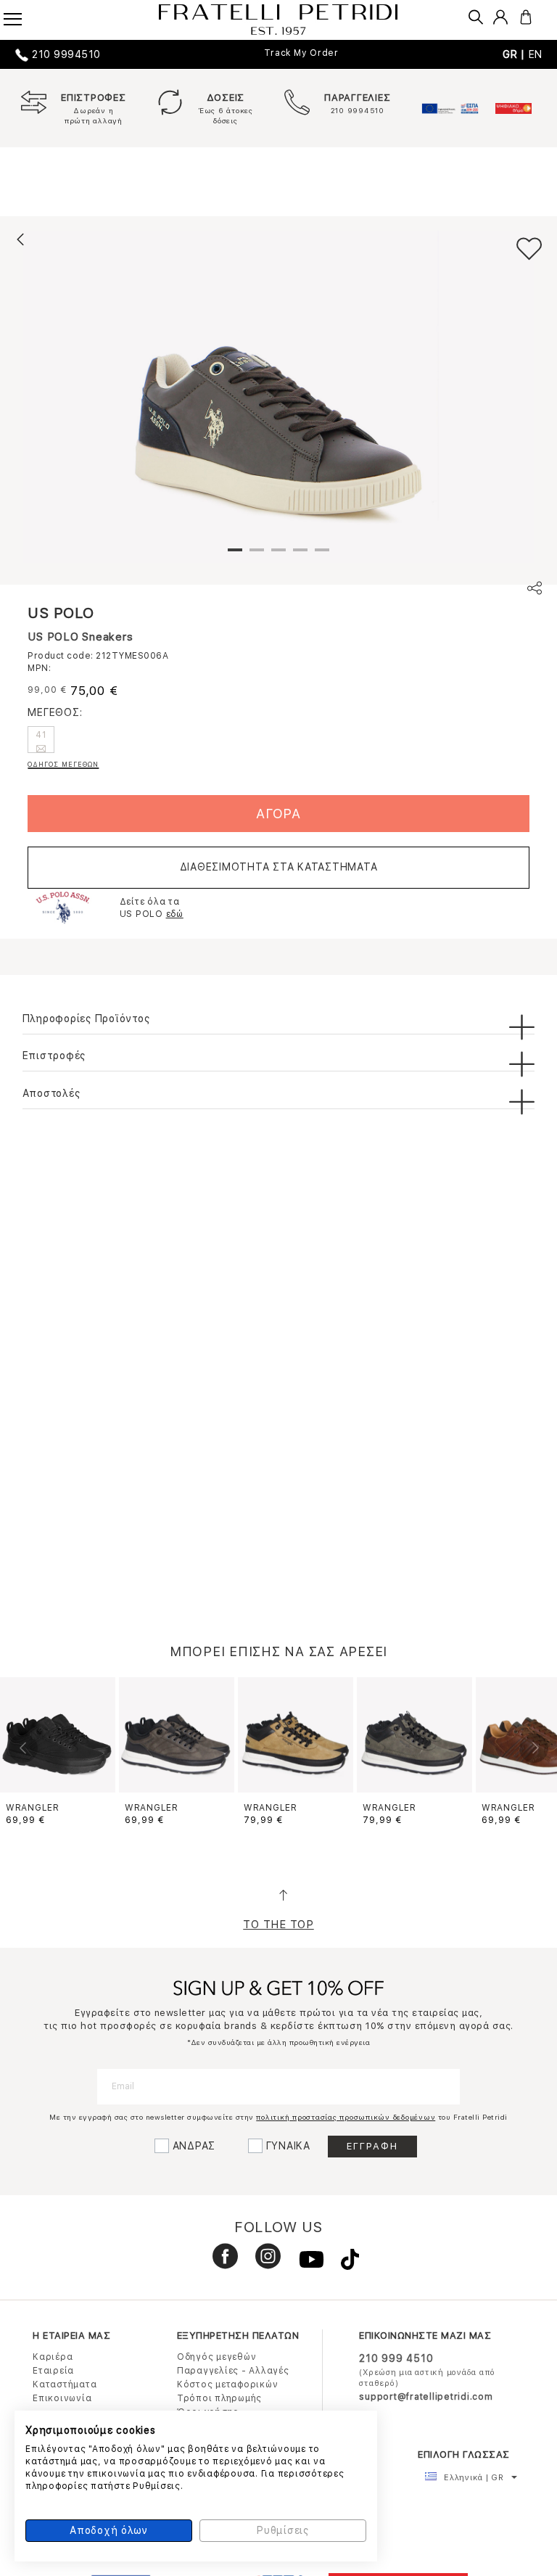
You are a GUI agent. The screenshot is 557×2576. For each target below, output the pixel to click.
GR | (516, 54)
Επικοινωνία (62, 2398)
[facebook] (220, 2263)
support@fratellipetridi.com (426, 2397)
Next (534, 1748)
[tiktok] (343, 2263)
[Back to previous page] (20, 239)
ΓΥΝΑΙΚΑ (288, 2146)
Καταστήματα (65, 2384)
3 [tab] (278, 556)
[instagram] (263, 2263)
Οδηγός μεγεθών (217, 2357)
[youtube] (306, 2263)
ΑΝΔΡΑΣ (194, 2146)
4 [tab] (300, 556)
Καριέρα (53, 2357)
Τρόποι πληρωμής (219, 2398)
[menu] (22, 15)
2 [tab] (257, 556)
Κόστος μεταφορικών (228, 2384)
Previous (23, 1748)
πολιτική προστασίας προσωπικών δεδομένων (346, 2117)
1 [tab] (235, 556)
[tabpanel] (278, 397)
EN (536, 54)
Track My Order (301, 53)
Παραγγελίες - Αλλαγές (233, 2371)
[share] (535, 590)
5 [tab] (322, 556)
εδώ (175, 914)
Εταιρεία (53, 2371)
